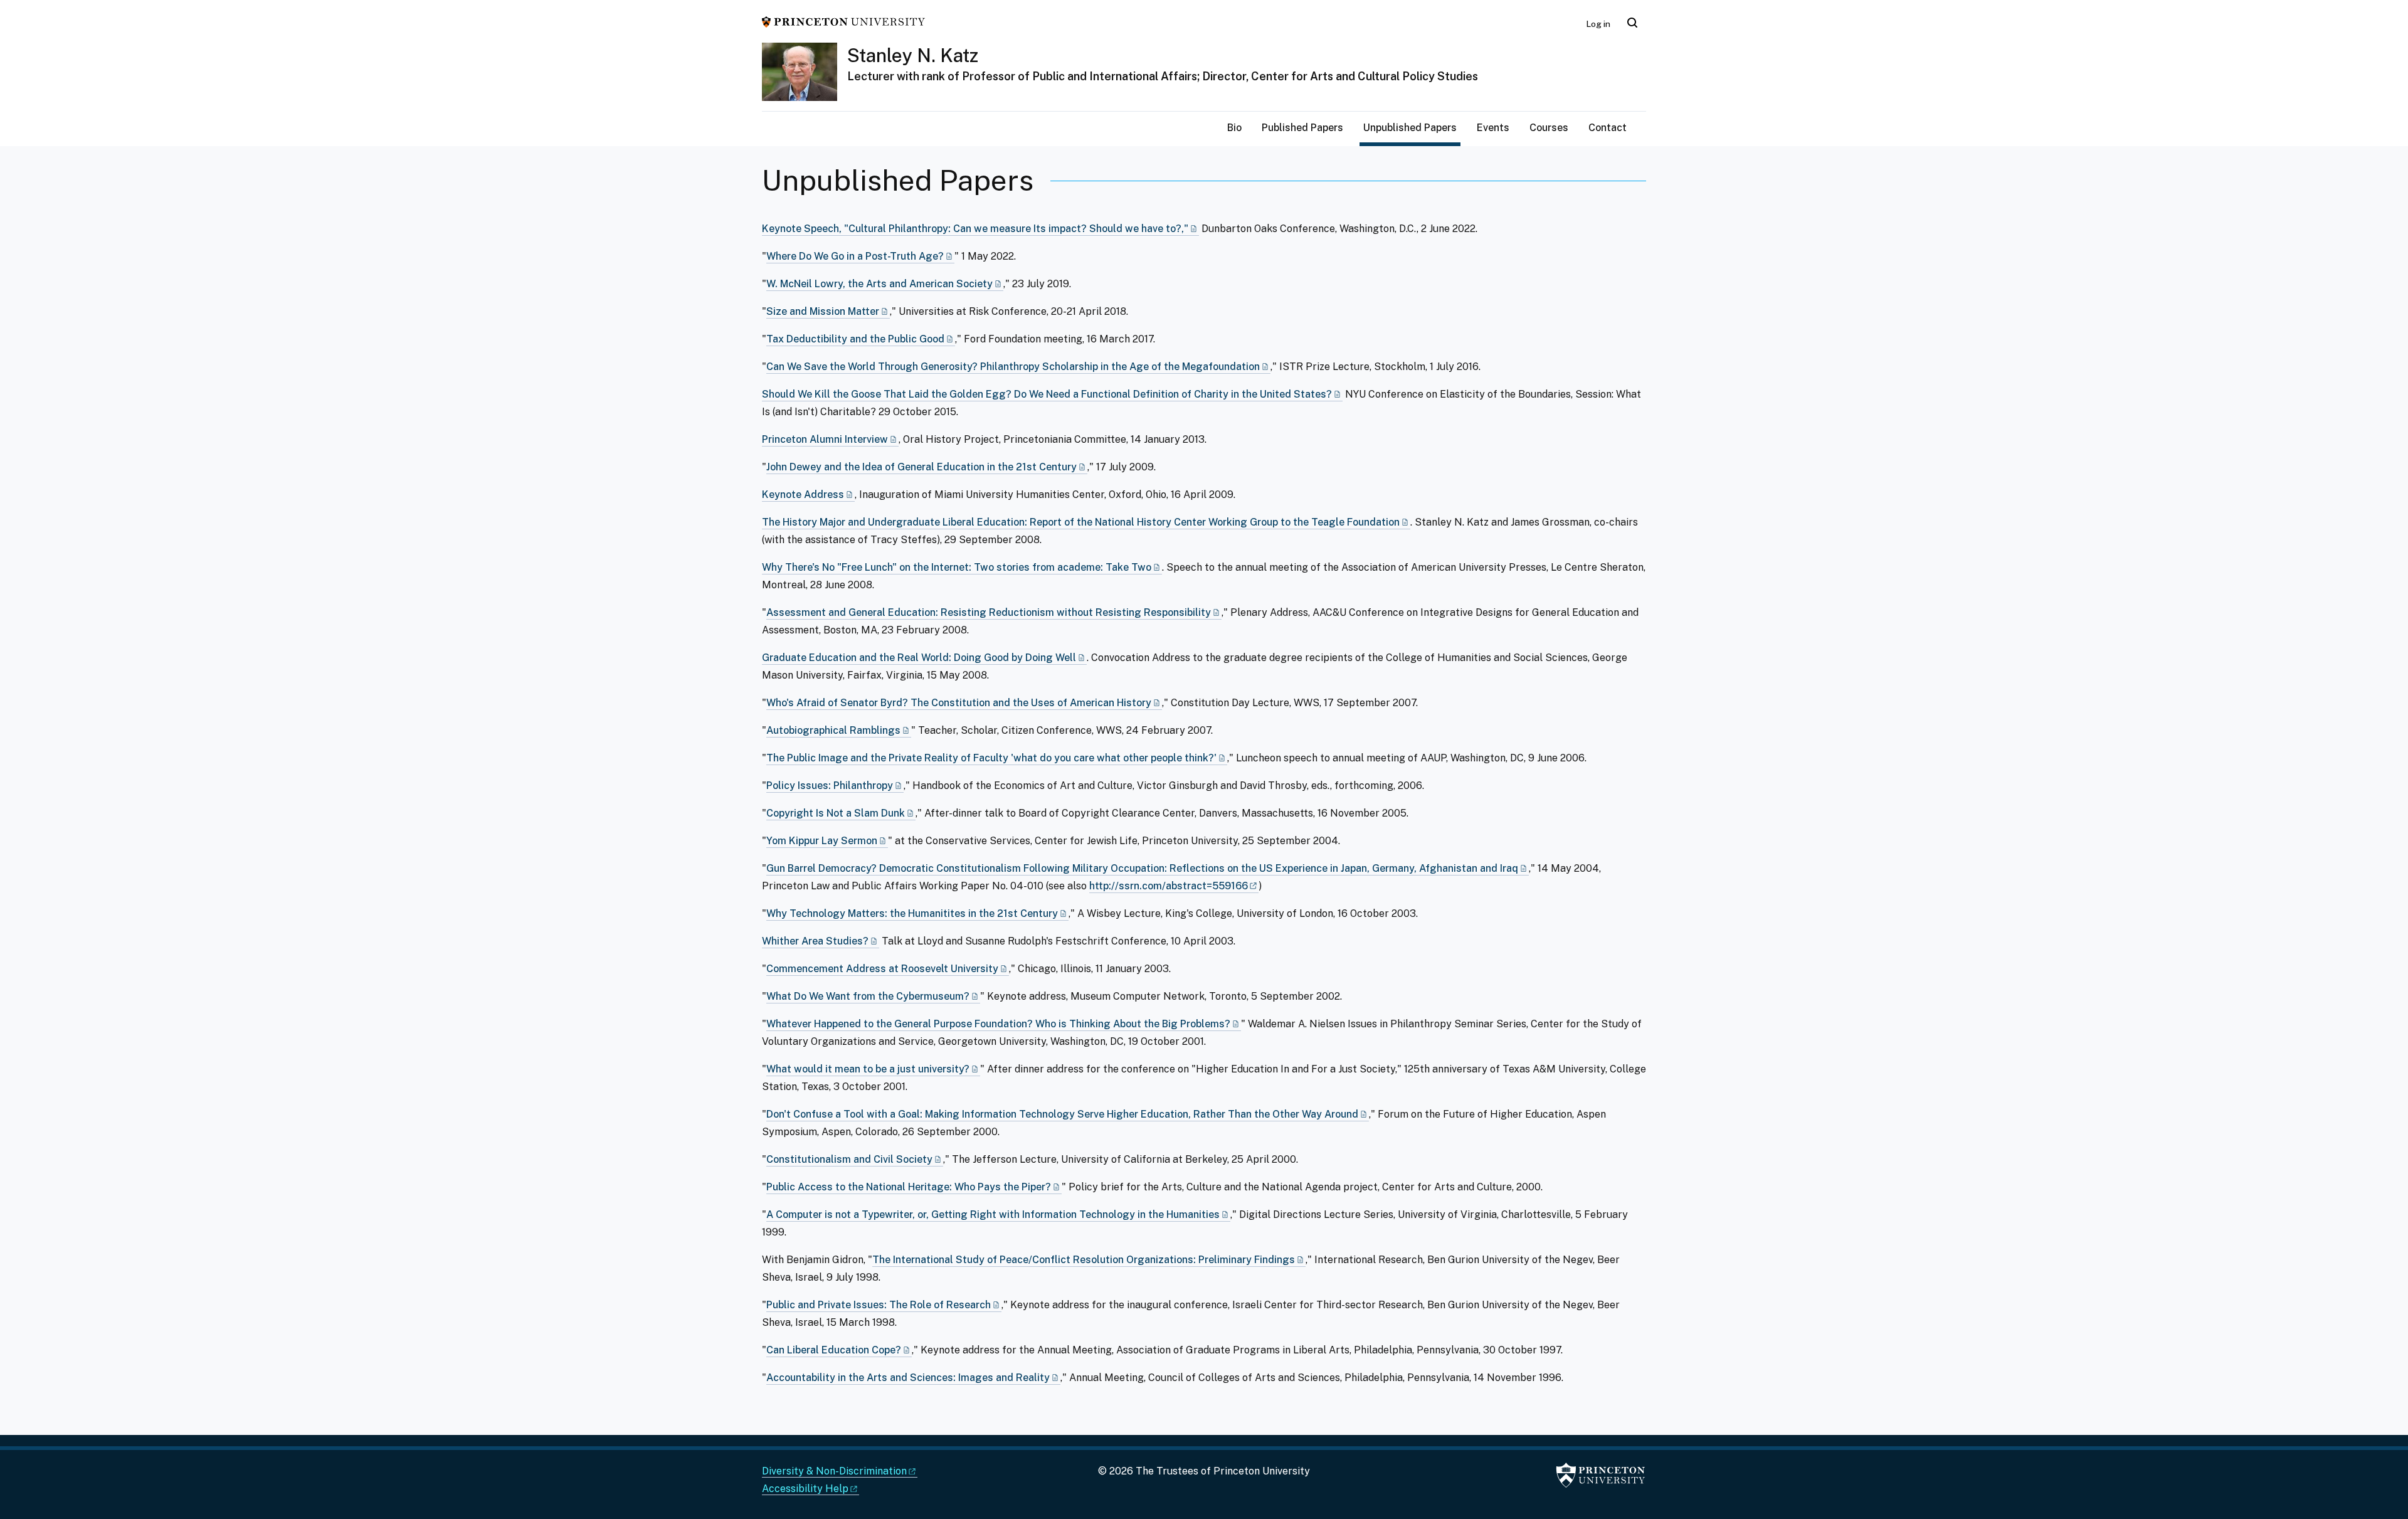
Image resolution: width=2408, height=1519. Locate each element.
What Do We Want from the (868, 996)
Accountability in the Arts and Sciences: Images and (908, 1378)
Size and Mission (823, 311)
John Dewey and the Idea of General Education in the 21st (921, 467)
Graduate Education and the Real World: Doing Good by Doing (919, 658)
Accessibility (805, 1489)
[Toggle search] (1632, 23)
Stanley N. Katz (913, 55)
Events (1493, 128)
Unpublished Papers (1412, 127)
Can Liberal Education (834, 1350)
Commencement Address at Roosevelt (882, 969)
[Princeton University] (843, 21)
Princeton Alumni (825, 439)
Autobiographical (833, 730)
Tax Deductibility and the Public (855, 339)
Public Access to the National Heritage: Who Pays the (909, 1187)
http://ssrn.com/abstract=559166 (1169, 886)
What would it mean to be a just (868, 1069)
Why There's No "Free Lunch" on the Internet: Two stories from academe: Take (957, 567)
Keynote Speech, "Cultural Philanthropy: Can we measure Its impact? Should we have (975, 229)
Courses (1549, 128)
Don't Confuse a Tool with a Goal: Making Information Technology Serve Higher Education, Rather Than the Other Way (1062, 1114)
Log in (1598, 24)
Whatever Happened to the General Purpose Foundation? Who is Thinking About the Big (998, 1024)
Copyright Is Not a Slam (836, 813)
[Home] (805, 77)
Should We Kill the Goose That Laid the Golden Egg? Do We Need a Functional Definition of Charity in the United (1047, 394)
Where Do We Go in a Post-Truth (855, 256)
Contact (1608, 128)
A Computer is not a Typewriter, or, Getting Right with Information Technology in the (993, 1215)
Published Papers (1302, 128)
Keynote (803, 495)
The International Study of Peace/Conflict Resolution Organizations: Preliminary (1084, 1260)
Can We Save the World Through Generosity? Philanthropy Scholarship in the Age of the (1013, 367)
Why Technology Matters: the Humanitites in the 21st (912, 913)
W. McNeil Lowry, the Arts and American (879, 284)
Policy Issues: (830, 786)
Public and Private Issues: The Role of (879, 1305)
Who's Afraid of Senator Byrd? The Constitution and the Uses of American (959, 703)
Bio (1234, 128)
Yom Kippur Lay (822, 841)
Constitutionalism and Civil (849, 1159)
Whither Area (815, 941)
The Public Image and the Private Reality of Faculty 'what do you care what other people (991, 758)
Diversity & (834, 1471)
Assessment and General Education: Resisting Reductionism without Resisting (989, 612)
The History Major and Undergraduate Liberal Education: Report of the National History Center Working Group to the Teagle (1081, 522)
